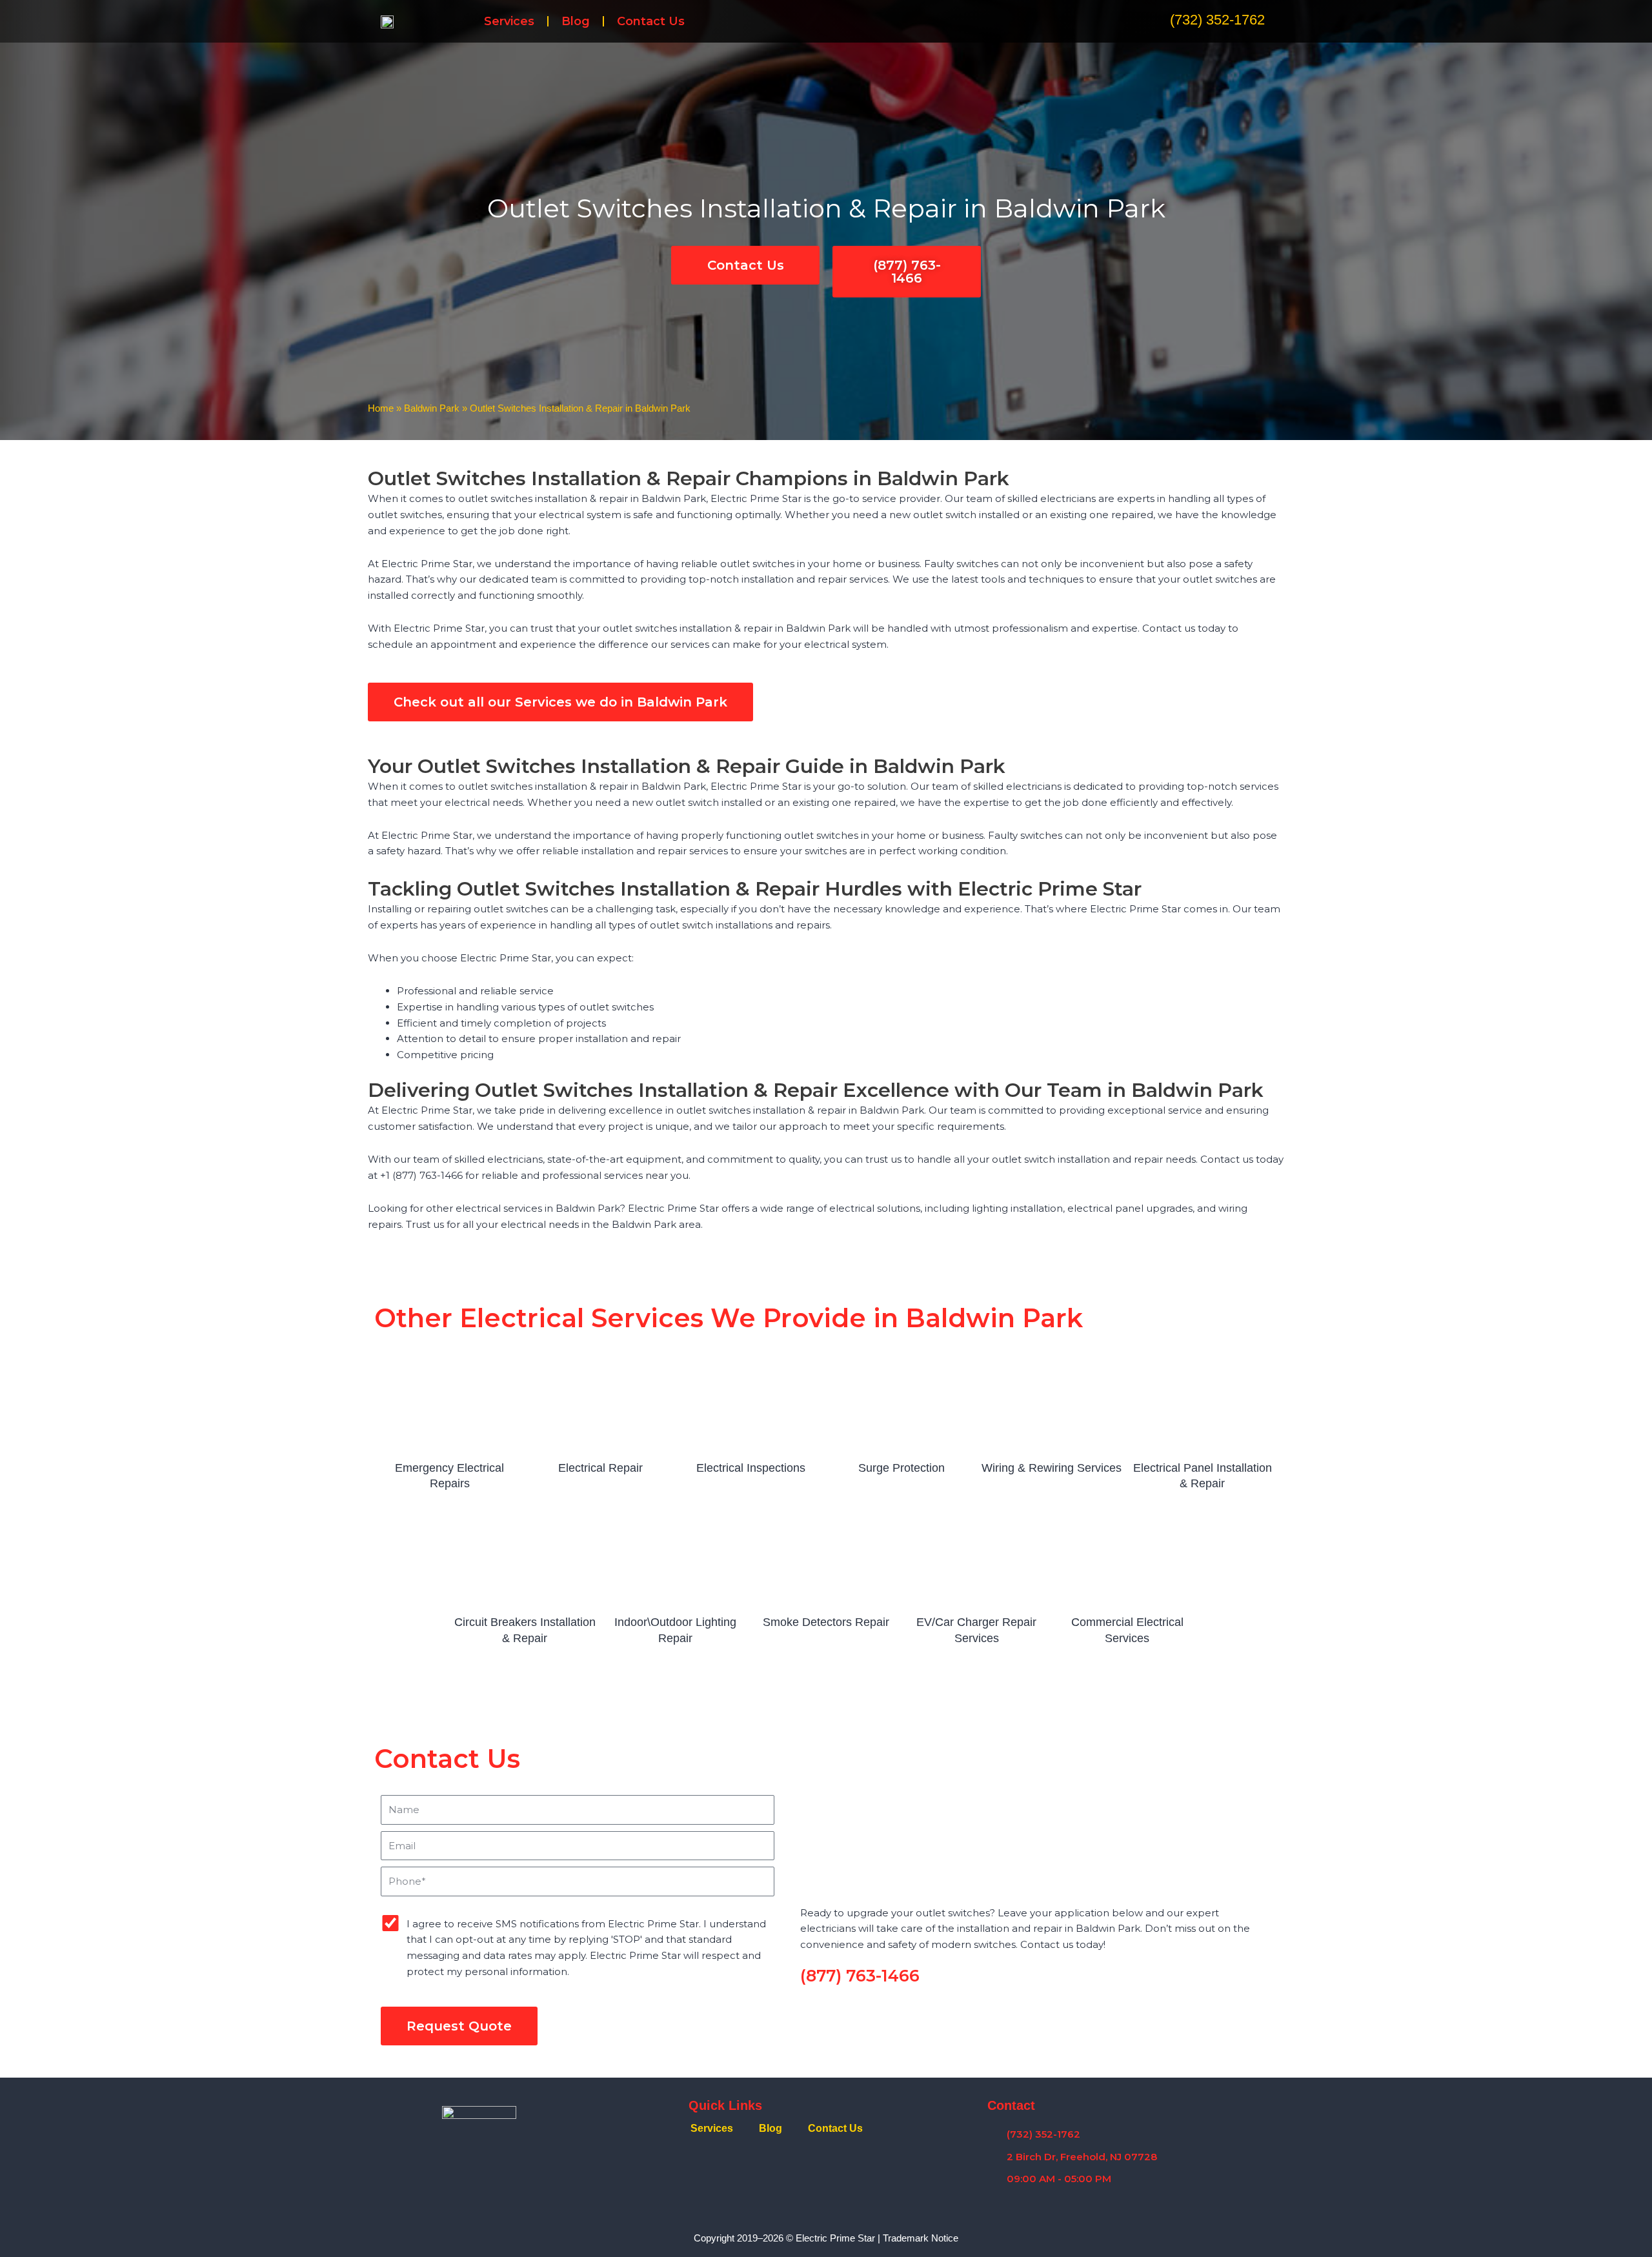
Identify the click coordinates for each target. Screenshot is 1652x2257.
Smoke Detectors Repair (826, 1622)
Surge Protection (902, 1468)
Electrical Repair (600, 1468)
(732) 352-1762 (1217, 20)
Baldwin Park (432, 408)
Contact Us (651, 21)
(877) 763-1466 (860, 1976)
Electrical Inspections (751, 1468)
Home (381, 408)
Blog (576, 21)
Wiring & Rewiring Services (1052, 1468)
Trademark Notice (921, 2238)
